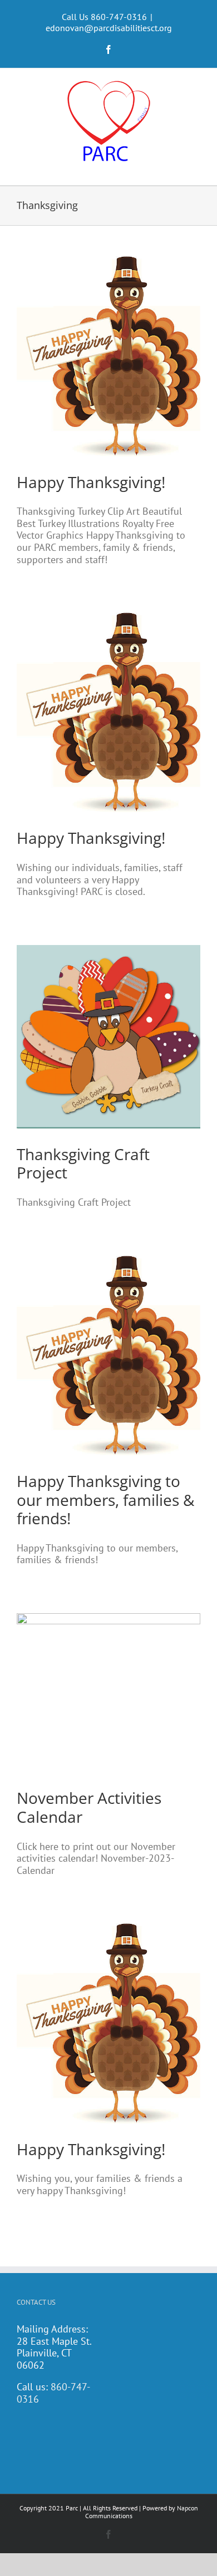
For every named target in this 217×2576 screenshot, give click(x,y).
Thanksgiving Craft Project (83, 1163)
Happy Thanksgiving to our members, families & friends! (105, 1500)
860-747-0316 (53, 2393)
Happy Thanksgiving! (91, 482)
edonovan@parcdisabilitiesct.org (109, 28)
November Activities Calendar (89, 1807)
